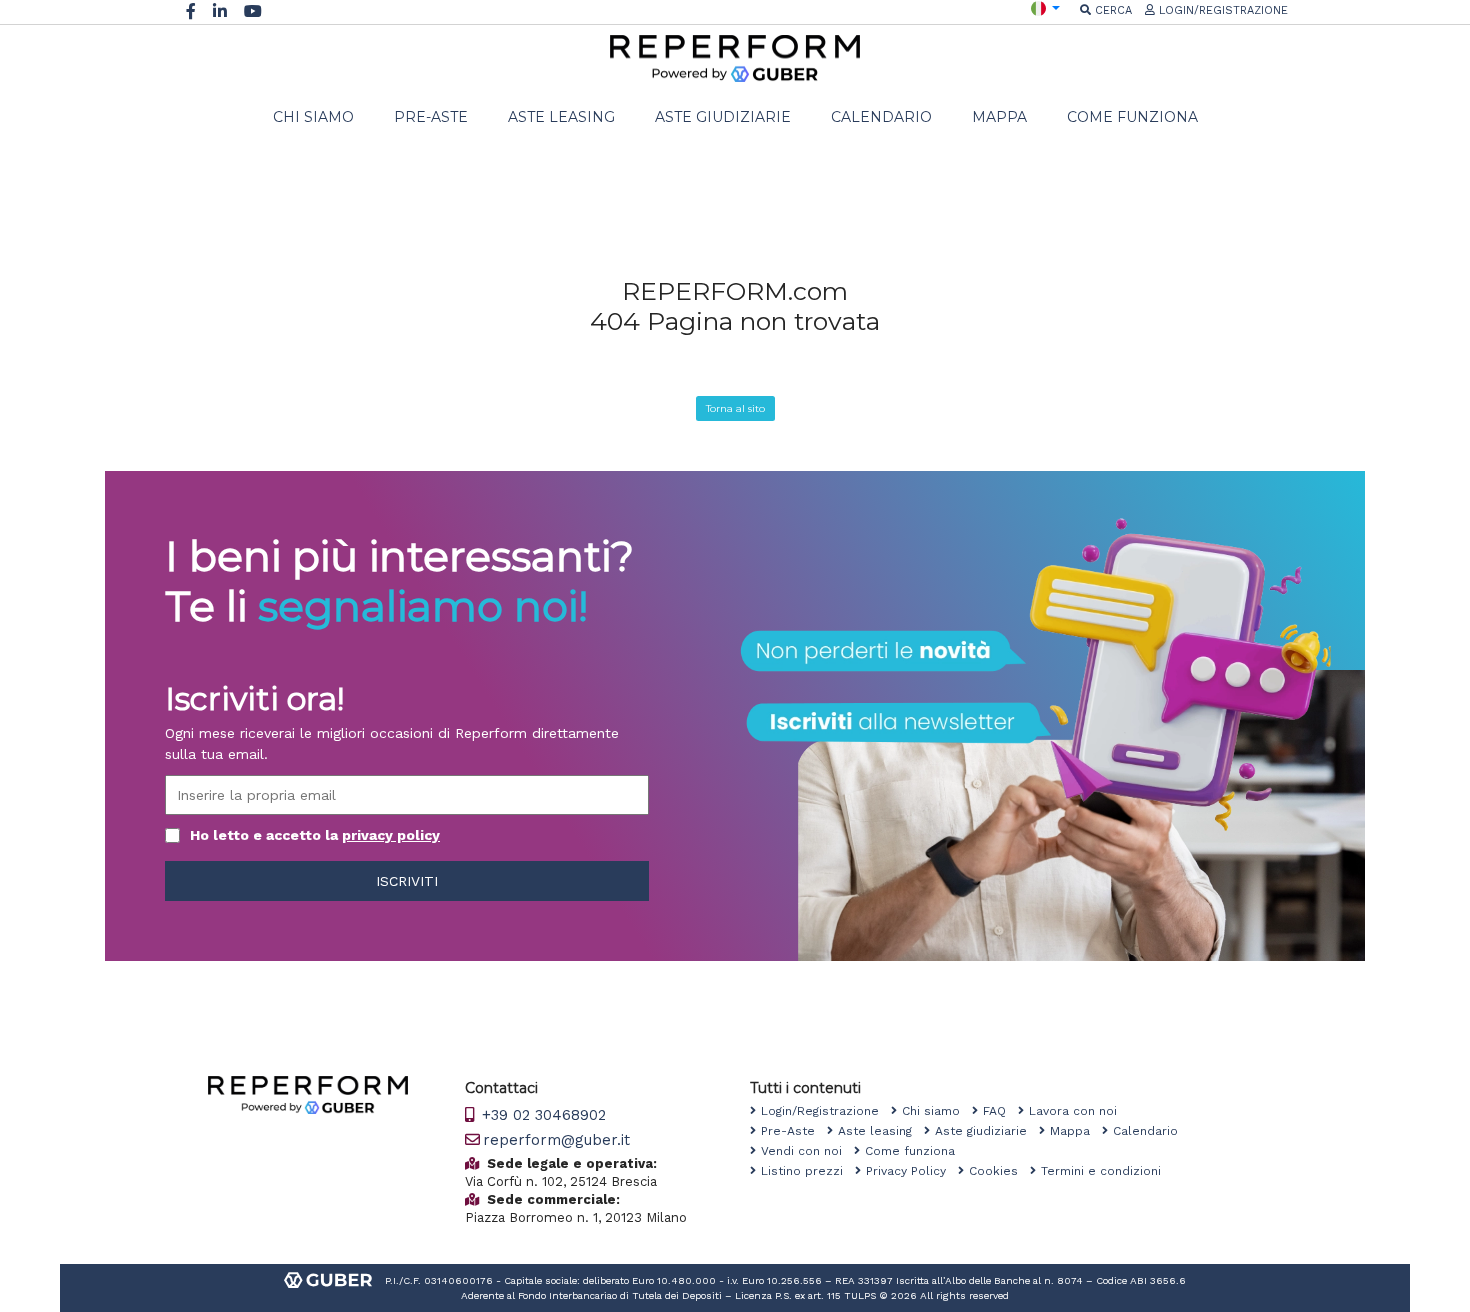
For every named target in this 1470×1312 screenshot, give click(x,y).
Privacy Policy (912, 1171)
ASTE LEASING (561, 117)
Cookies (999, 1171)
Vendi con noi (807, 1151)
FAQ (1000, 1111)
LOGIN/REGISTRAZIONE (1221, 10)
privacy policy (391, 835)
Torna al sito (735, 408)
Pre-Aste (794, 1131)
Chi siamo (937, 1111)
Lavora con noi (1079, 1111)
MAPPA (999, 117)
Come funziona (916, 1151)
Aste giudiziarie (987, 1131)
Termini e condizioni (1107, 1171)
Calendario (1151, 1131)
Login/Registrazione (826, 1111)
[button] (1045, 7)
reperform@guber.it (556, 1140)
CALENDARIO (881, 117)
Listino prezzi (808, 1171)
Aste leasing (881, 1131)
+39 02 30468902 (541, 1115)
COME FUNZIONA (1132, 117)
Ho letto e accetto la (315, 835)
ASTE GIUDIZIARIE (723, 117)
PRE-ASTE (431, 117)
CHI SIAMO (313, 117)
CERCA (1111, 10)
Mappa (1076, 1131)
